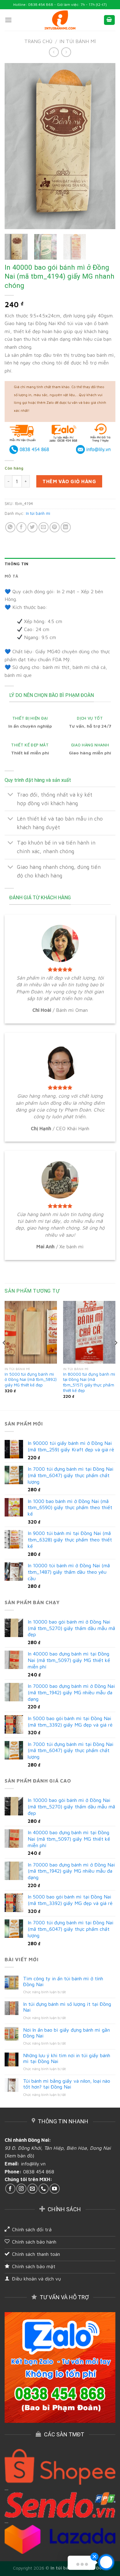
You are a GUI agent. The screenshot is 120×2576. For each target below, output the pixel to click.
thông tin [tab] (16, 564)
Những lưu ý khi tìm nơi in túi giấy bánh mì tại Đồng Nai (67, 2058)
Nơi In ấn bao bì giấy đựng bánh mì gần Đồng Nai (66, 2033)
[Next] (106, 146)
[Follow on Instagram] (21, 2189)
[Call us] (44, 2189)
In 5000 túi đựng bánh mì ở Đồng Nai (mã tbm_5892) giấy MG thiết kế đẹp (31, 1379)
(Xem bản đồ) (19, 2156)
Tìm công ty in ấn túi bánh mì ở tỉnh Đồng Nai (63, 1981)
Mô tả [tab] (11, 576)
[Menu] (8, 20)
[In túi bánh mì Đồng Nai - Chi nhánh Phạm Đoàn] (60, 20)
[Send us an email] (32, 2189)
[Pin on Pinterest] (55, 527)
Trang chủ (38, 41)
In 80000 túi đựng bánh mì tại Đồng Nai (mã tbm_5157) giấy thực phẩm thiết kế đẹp (89, 1382)
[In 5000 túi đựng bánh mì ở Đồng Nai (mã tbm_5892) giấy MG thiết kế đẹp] (31, 1332)
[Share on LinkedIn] (66, 527)
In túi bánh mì (78, 41)
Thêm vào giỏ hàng (69, 481)
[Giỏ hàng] (110, 20)
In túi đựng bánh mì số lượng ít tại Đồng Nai (67, 2007)
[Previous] (14, 146)
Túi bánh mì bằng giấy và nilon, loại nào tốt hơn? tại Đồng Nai (67, 2084)
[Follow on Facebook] (10, 2189)
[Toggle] (11, 795)
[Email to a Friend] (44, 527)
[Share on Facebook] (21, 527)
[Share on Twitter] (32, 527)
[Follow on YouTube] (55, 2189)
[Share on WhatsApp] (10, 527)
